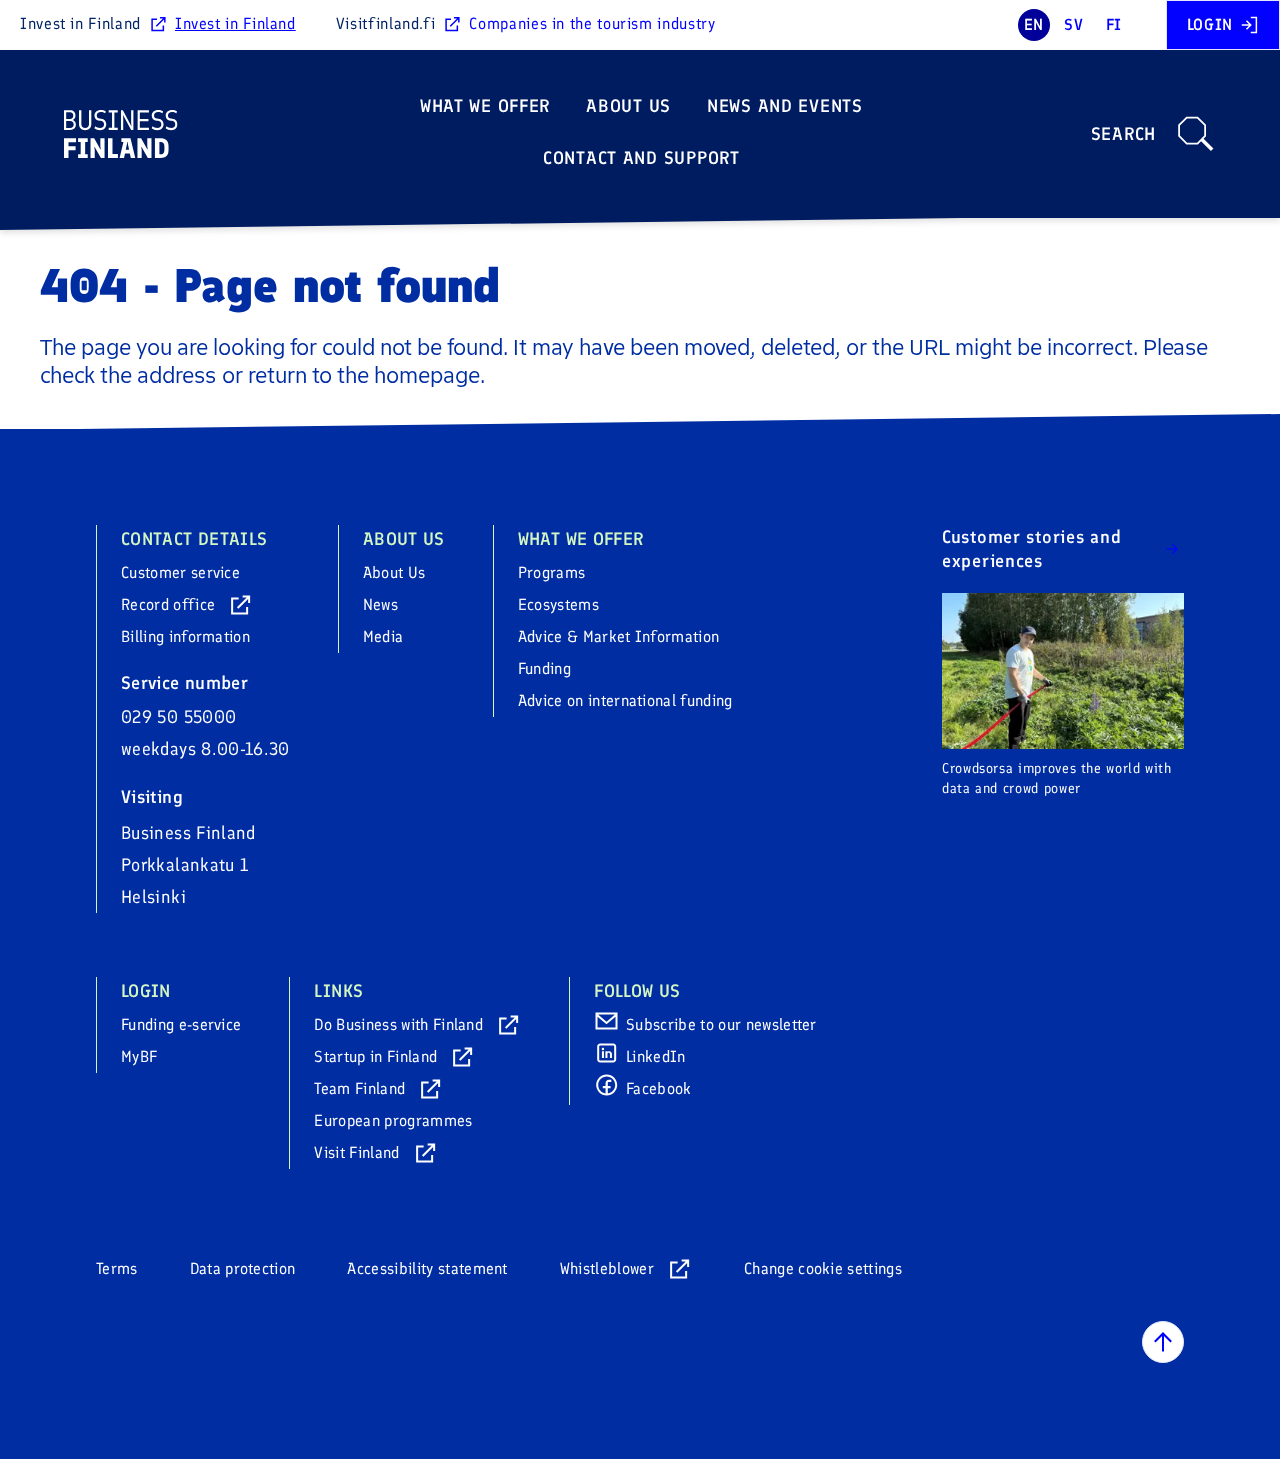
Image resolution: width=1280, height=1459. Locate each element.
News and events (785, 106)
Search (1123, 134)
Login (1210, 24)
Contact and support (641, 158)
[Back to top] (1163, 1342)
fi (1114, 24)
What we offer (485, 106)
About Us (628, 106)
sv (1073, 24)
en (1034, 24)
